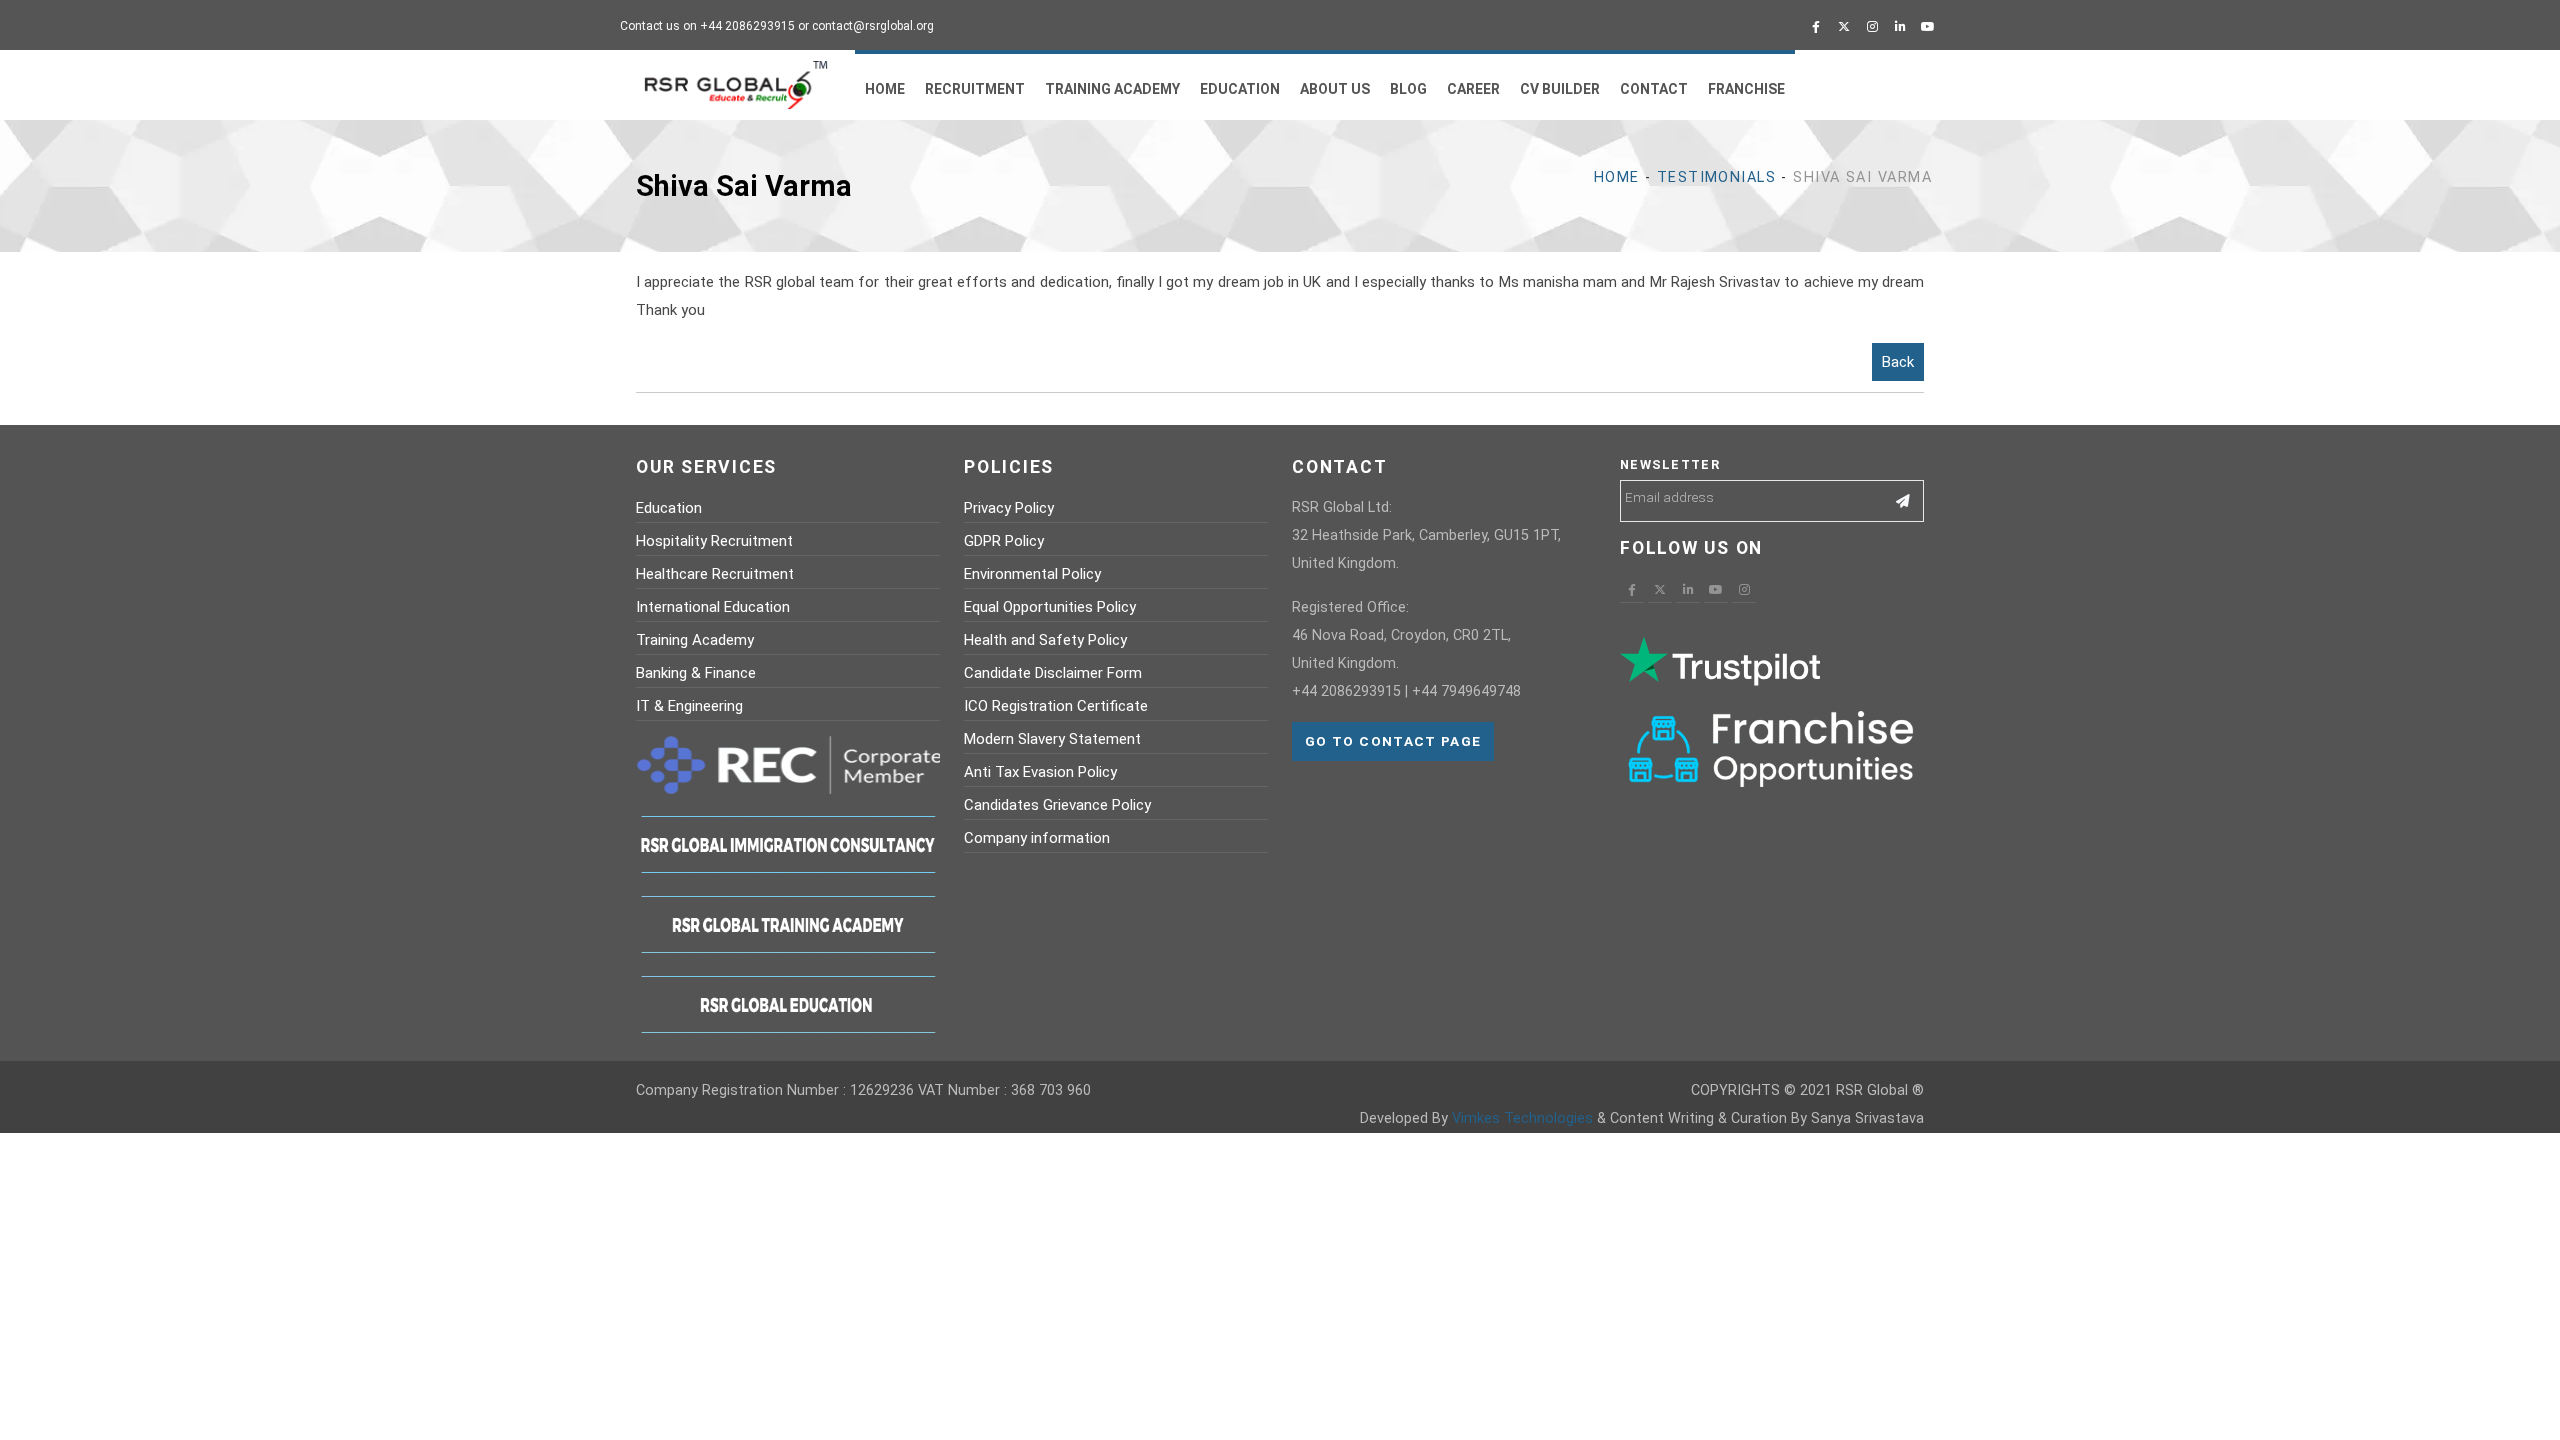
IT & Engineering (689, 706)
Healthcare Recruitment (715, 574)
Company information (1037, 838)
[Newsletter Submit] (1903, 501)
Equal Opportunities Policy (1050, 607)
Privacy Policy (1009, 508)
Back (1898, 362)
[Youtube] (1928, 27)
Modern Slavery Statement (1052, 739)
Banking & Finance (696, 673)
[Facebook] (1816, 27)
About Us (1335, 89)
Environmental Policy (1032, 574)
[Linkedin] (1900, 27)
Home (885, 89)
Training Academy (1112, 89)
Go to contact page (1393, 741)
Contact (1654, 89)
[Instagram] (1872, 27)
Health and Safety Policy (1045, 640)
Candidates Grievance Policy (1057, 805)
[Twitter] (1844, 27)
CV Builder (1560, 89)
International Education (713, 607)
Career (1473, 89)
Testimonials (1716, 177)
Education (1240, 89)
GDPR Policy (1004, 541)
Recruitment (975, 89)
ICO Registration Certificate (1056, 706)
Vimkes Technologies (1522, 1118)
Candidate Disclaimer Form (1053, 673)
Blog (1408, 89)
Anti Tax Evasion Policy (1040, 772)
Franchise (1746, 89)
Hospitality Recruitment (714, 541)
